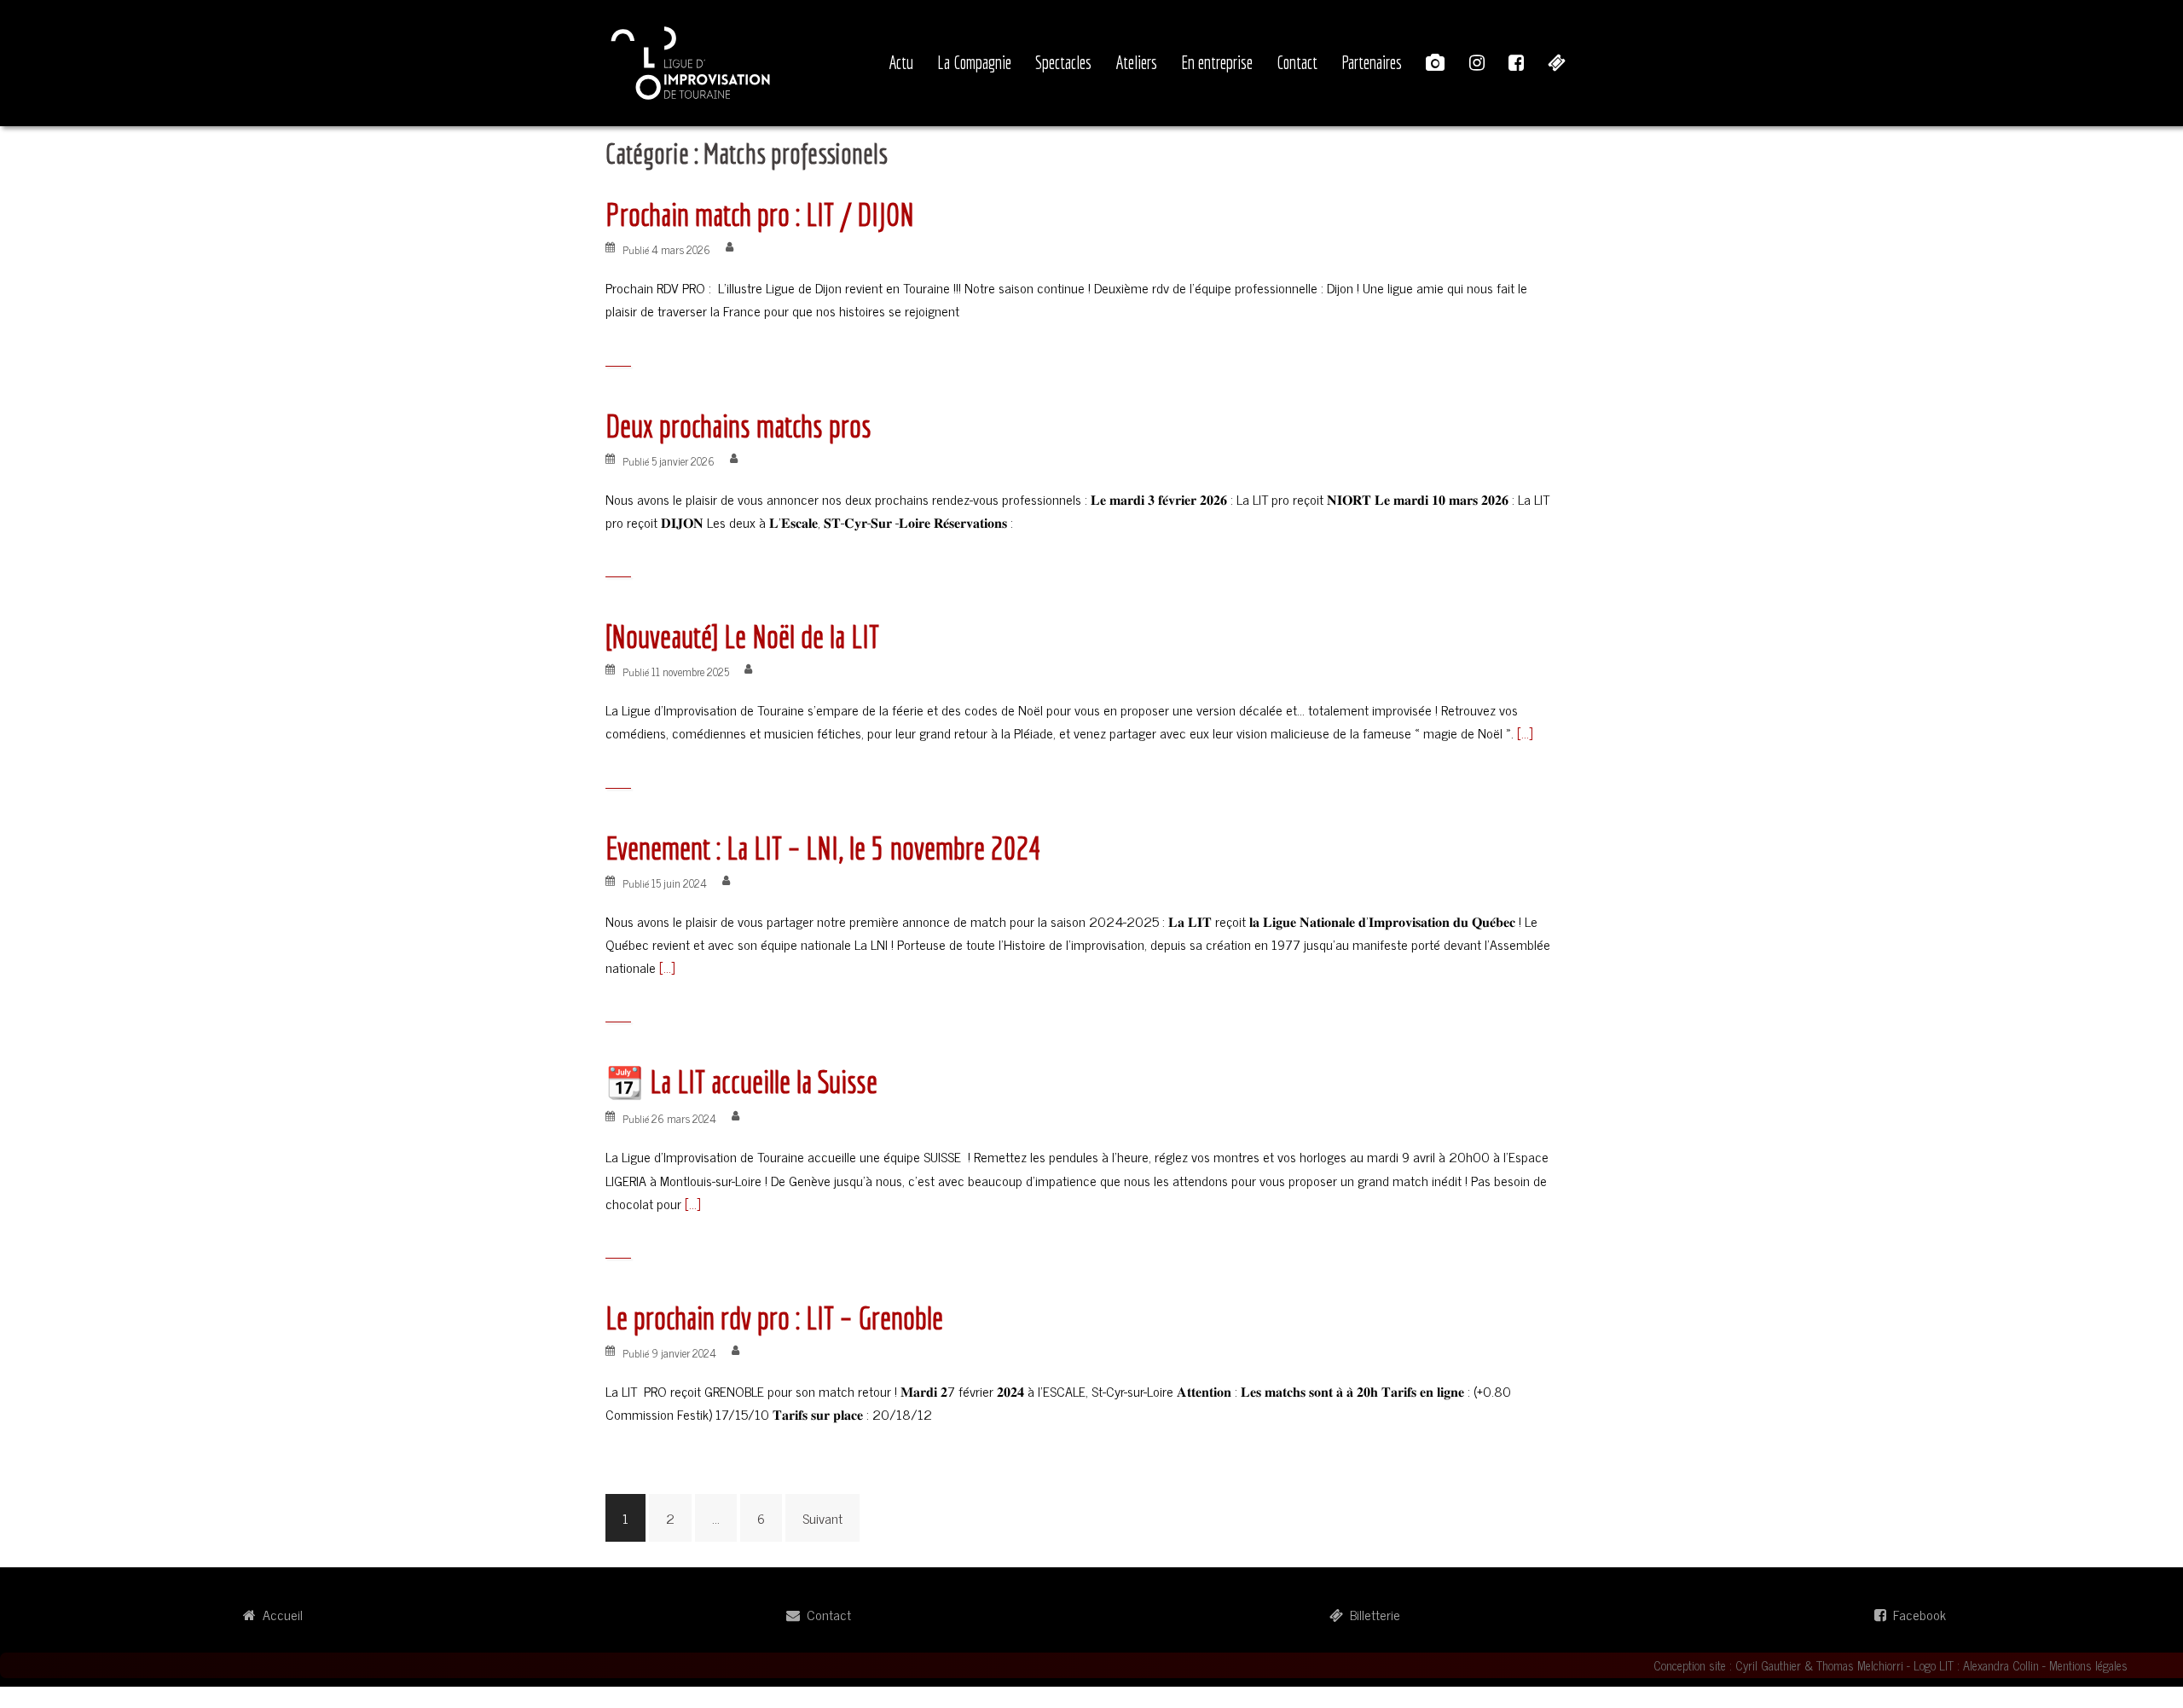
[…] (1523, 732)
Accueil (279, 1614)
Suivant (822, 1518)
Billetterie (1372, 1614)
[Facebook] (1516, 63)
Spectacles (1063, 62)
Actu (901, 62)
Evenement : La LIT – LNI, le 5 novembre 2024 (824, 848)
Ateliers (1136, 62)
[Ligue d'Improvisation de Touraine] (691, 61)
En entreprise (1217, 62)
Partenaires (1372, 62)
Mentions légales (2088, 1665)
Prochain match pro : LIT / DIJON (760, 214)
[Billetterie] (1557, 63)
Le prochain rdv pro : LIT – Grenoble (774, 1318)
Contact (1297, 62)
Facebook (1916, 1614)
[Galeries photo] (1436, 63)
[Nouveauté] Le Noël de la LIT (742, 637)
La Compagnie (974, 62)
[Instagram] (1477, 63)
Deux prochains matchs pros (738, 426)
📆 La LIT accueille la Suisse (741, 1082)
